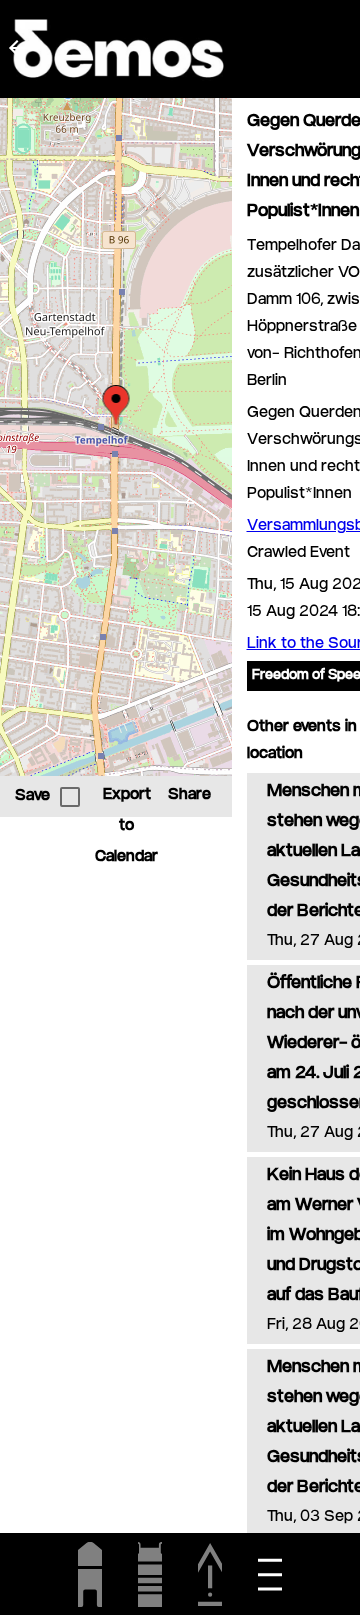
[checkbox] (70, 797)
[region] (116, 437)
